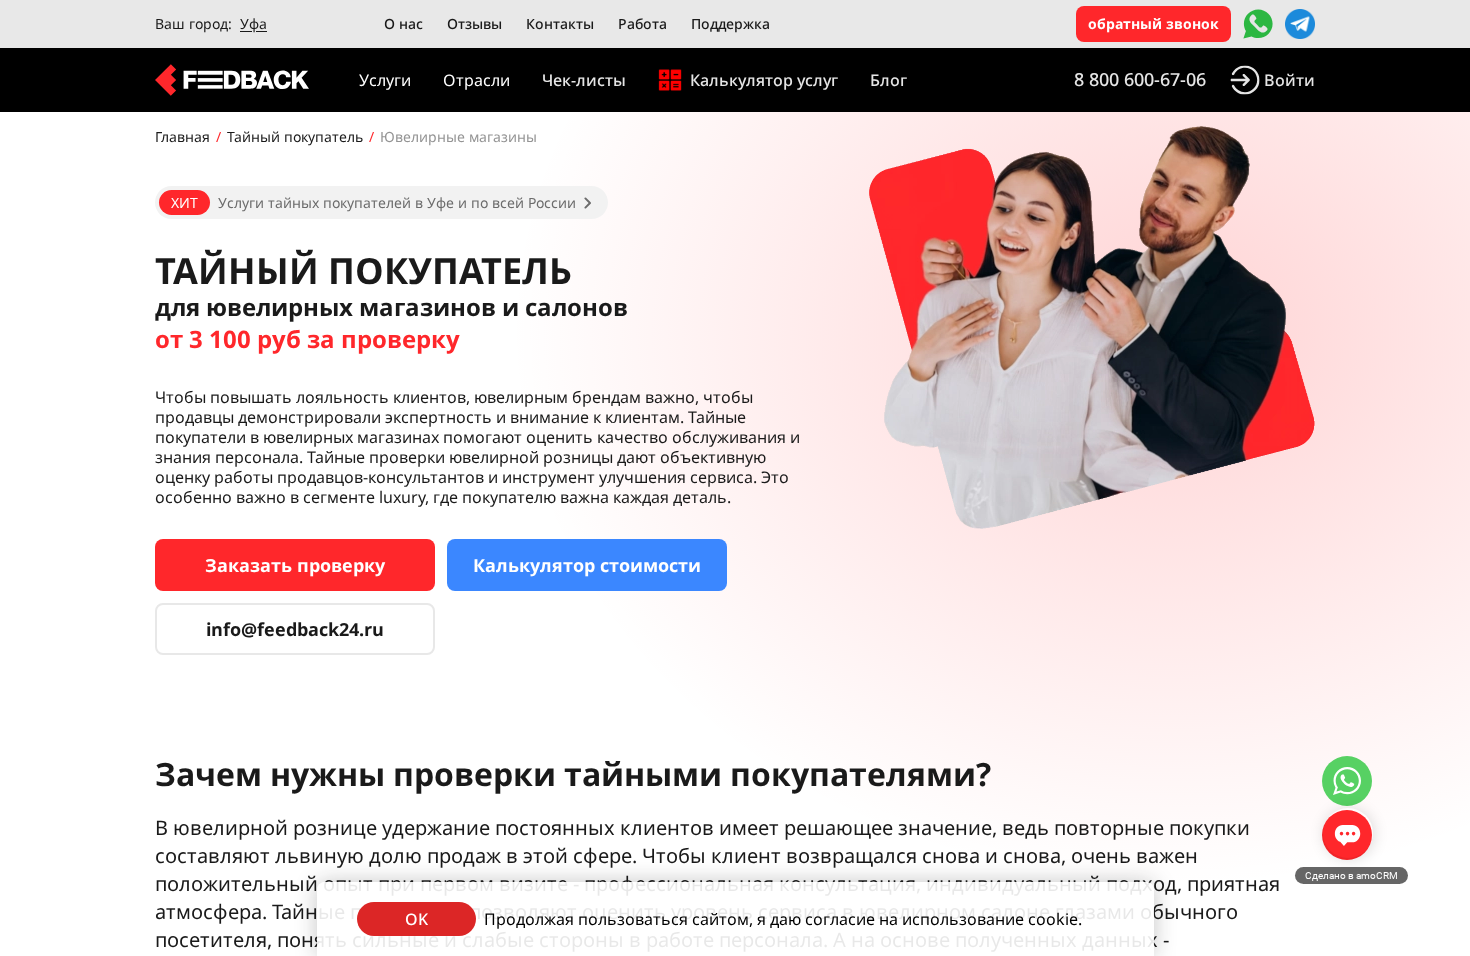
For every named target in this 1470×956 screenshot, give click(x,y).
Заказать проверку (295, 565)
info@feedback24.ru (295, 629)
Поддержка (730, 23)
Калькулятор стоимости (587, 565)
